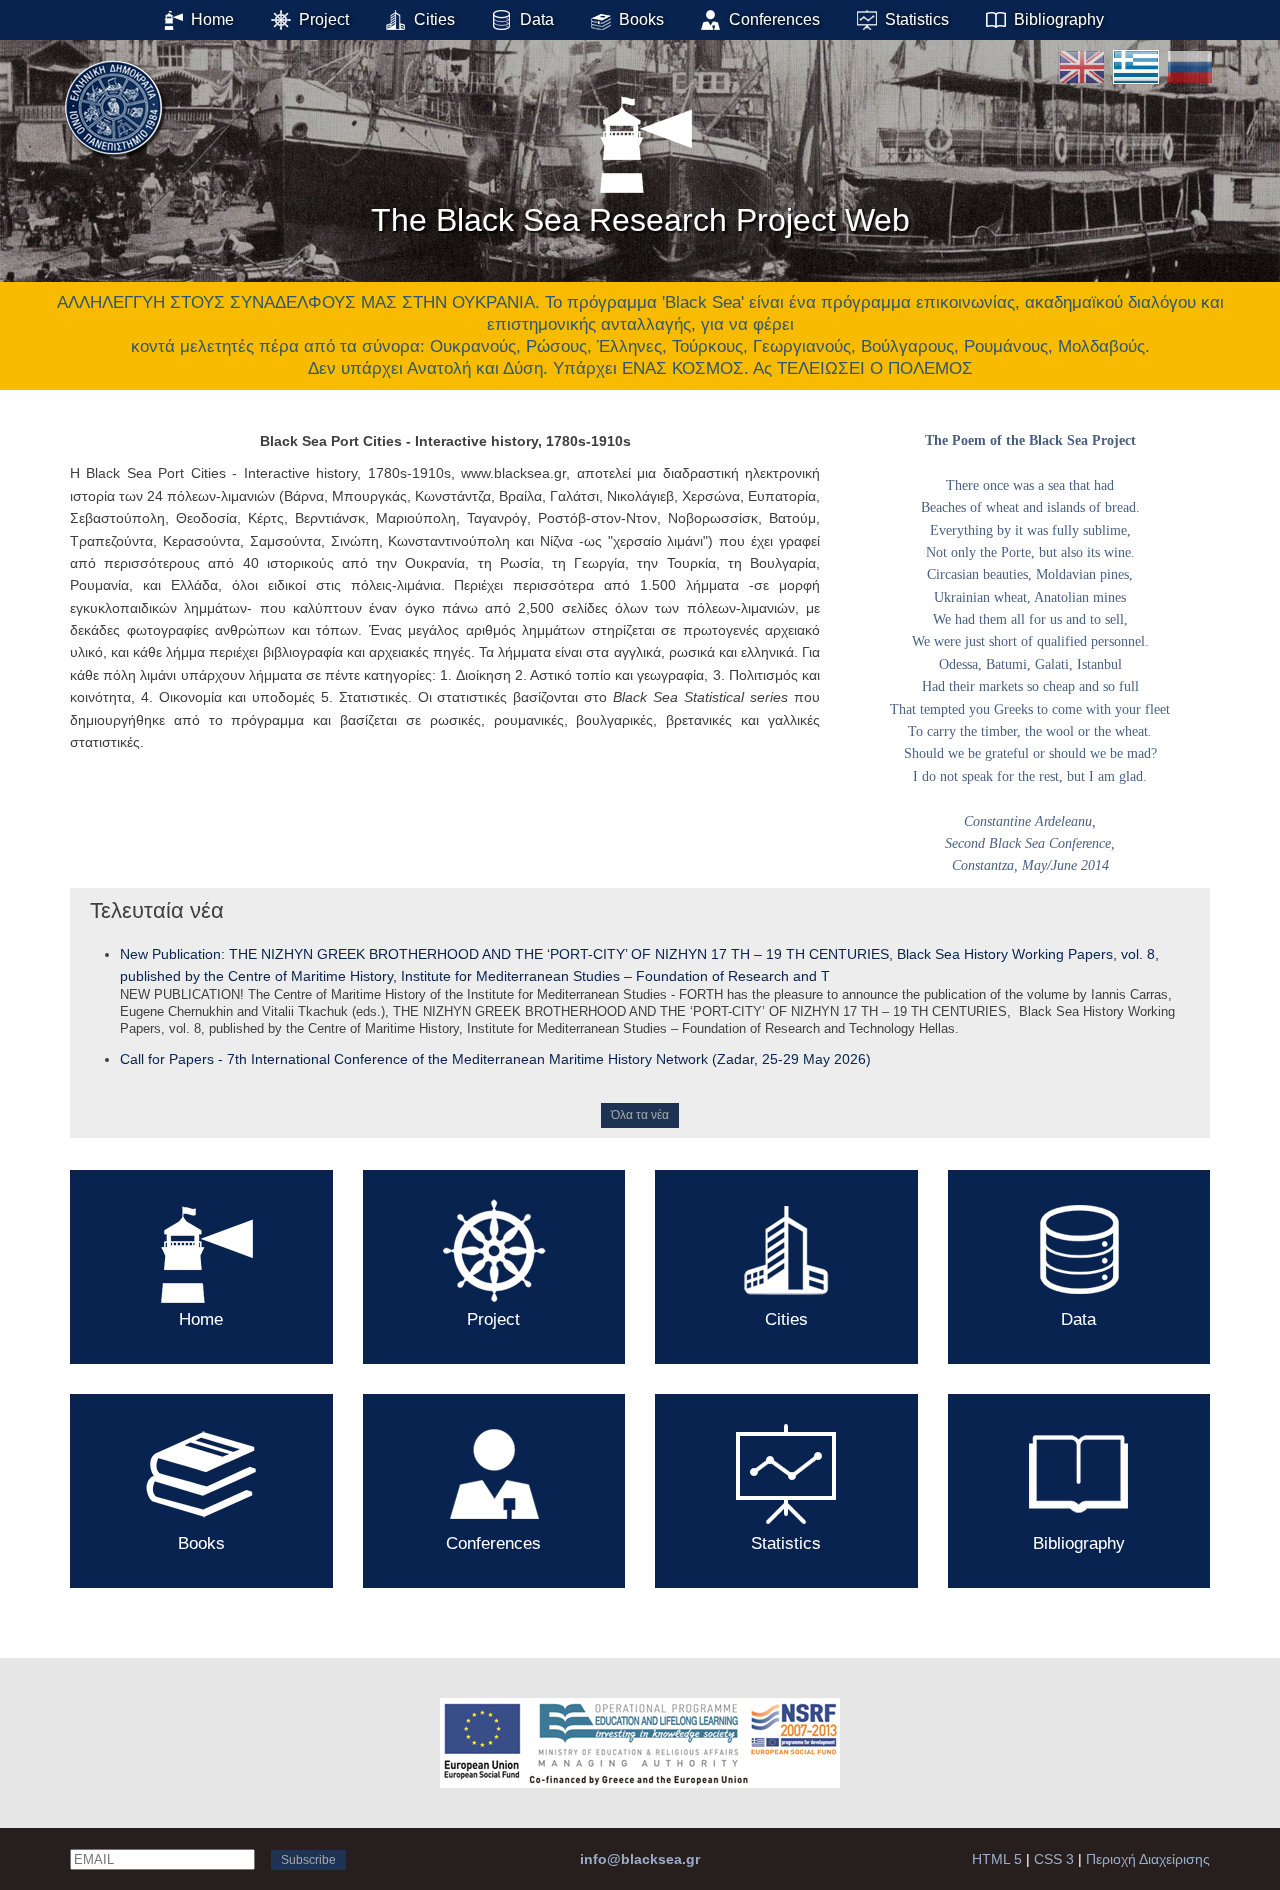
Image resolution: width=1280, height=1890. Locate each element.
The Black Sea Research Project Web (640, 220)
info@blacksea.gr (640, 1859)
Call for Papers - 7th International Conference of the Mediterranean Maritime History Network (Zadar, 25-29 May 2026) (495, 1059)
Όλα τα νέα (640, 1115)
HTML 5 (997, 1859)
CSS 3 (1054, 1859)
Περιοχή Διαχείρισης (1148, 1859)
